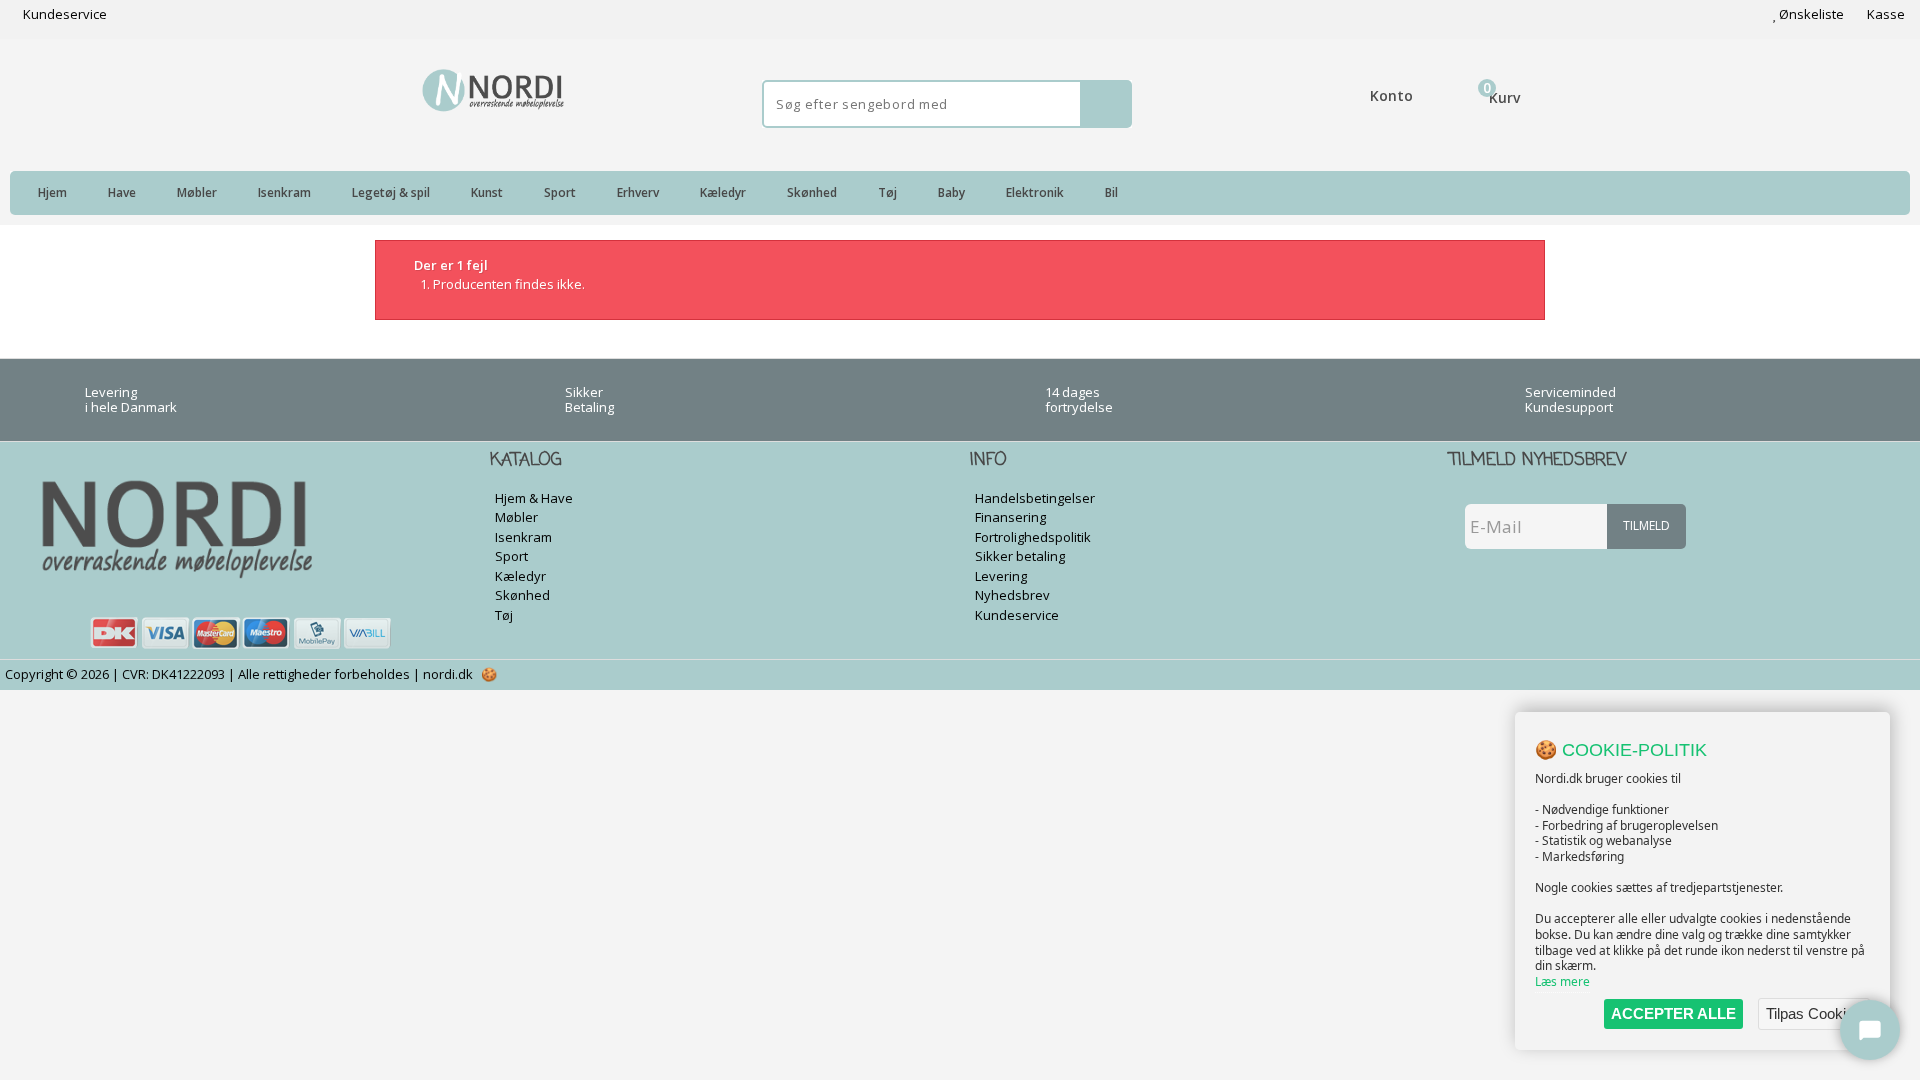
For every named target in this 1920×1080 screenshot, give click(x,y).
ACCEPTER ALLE (1673, 1013)
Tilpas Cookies (1814, 1013)
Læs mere (1562, 981)
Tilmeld (1646, 525)
